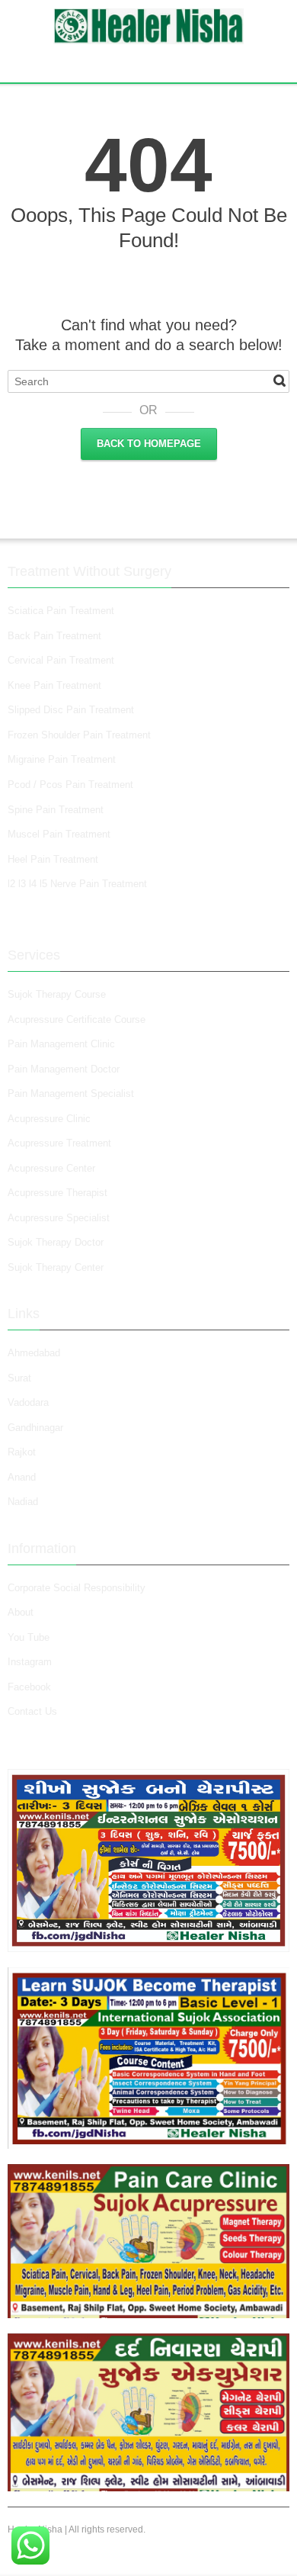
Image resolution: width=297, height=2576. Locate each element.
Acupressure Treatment (59, 1143)
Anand (22, 1477)
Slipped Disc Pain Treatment (71, 710)
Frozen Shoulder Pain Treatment (79, 735)
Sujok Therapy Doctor (56, 1242)
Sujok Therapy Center (56, 1267)
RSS (151, 61)
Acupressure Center (51, 1168)
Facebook (29, 1687)
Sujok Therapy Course (57, 994)
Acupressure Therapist (57, 1193)
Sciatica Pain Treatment (61, 611)
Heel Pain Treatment (53, 859)
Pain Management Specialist (71, 1093)
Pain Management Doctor (64, 1069)
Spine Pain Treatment (56, 810)
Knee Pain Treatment (54, 685)
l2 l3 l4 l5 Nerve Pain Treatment (77, 884)
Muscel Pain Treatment (59, 834)
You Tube (29, 1637)
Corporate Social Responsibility (77, 1588)
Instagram (31, 1662)
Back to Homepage (149, 444)
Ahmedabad (34, 1353)
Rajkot (22, 1452)
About (21, 1612)
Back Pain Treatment (54, 636)
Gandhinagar (35, 1428)
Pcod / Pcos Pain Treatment (70, 785)
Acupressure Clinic (49, 1119)
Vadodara (28, 1402)
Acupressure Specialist (59, 1218)
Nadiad (24, 1502)
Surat (19, 1378)
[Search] (279, 381)
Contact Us (32, 1711)
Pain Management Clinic (61, 1044)
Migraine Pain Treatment (62, 759)
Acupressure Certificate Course (77, 1019)
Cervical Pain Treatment (61, 660)
